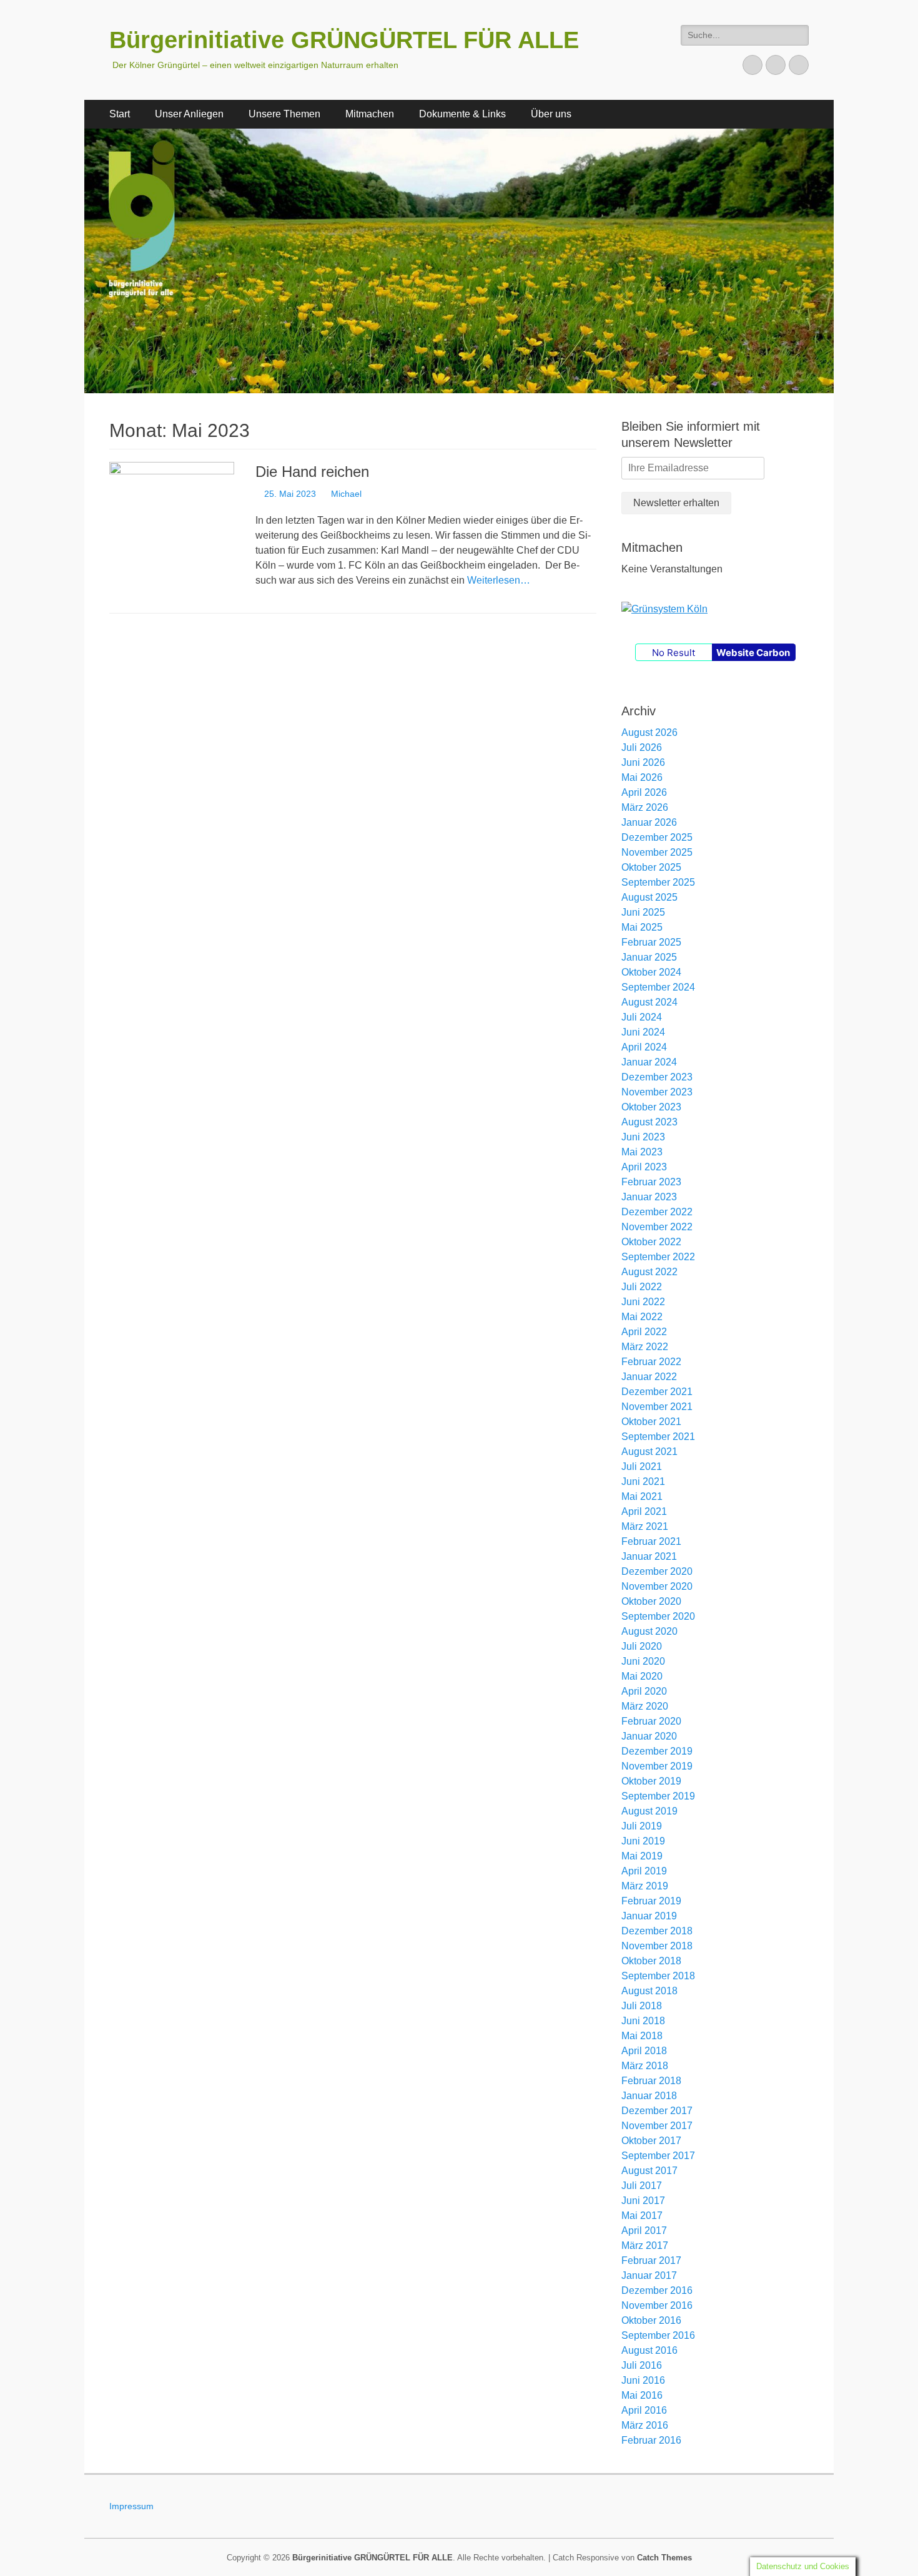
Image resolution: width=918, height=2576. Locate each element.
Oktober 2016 (651, 2320)
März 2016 (645, 2425)
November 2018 (657, 1946)
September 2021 (658, 1437)
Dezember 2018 (657, 1931)
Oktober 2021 (651, 1422)
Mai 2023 (642, 1152)
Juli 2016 (642, 2365)
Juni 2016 (643, 2380)
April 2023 (644, 1167)
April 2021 (644, 1511)
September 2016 (658, 2335)
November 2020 (657, 1586)
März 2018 (645, 2066)
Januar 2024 (649, 1062)
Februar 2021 (651, 1541)
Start (120, 114)
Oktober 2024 (651, 972)
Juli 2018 (642, 2006)
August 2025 (649, 897)
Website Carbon (753, 653)
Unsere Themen (284, 114)
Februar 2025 (651, 942)
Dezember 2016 (657, 2290)
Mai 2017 (642, 2216)
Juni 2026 (643, 762)
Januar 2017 (649, 2275)
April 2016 (644, 2410)
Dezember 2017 (657, 2111)
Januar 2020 (649, 1736)
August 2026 (649, 732)
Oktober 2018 (651, 1961)
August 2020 (649, 1631)
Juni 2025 (643, 912)
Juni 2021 (643, 1481)
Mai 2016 (642, 2395)
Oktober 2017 (651, 2141)
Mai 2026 (642, 777)
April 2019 (644, 1871)
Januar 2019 (649, 1916)
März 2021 (645, 1526)
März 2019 (645, 1886)
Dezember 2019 (657, 1751)
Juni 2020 (643, 1661)
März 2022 (645, 1347)
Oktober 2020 (651, 1601)
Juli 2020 (642, 1646)
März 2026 (645, 807)
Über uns (551, 114)
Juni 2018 (643, 2021)
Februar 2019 (651, 1901)
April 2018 (644, 2051)
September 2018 (658, 1976)
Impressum (131, 2506)
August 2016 (649, 2350)
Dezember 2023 (657, 1077)
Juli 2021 (642, 1467)
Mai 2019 (642, 1856)
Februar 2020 (651, 1721)
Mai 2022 (642, 1317)
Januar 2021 (649, 1556)
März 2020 (645, 1706)
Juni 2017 (643, 2201)
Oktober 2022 (651, 1242)
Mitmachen (370, 114)
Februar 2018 (651, 2081)
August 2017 (649, 2171)
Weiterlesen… (499, 580)
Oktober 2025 (651, 867)
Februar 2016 (651, 2440)
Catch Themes (664, 2558)
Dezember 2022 (657, 1212)
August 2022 (649, 1272)
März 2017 (645, 2245)
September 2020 (658, 1616)
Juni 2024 (643, 1032)
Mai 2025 (642, 927)
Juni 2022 (643, 1302)
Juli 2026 (642, 747)
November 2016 (657, 2305)
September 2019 (658, 1796)
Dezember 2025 (657, 837)
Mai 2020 (642, 1676)
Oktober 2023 (651, 1107)
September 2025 (658, 882)
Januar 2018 (649, 2096)
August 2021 (649, 1452)
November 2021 (657, 1407)
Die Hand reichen (312, 472)
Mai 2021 (642, 1496)
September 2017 (658, 2156)
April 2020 (644, 1691)
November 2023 (657, 1092)
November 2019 (657, 1766)
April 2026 (644, 792)
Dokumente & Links (462, 114)
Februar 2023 (651, 1182)
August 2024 (649, 1002)
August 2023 (649, 1122)
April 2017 (644, 2231)
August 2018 (649, 1991)
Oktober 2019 (651, 1781)
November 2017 (657, 2126)
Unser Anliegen (189, 114)
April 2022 (644, 1332)
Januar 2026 (649, 822)
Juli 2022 (642, 1287)
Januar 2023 (649, 1197)
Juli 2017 (642, 2186)
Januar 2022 (649, 1377)
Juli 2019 (642, 1826)
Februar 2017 (651, 2260)
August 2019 (649, 1811)
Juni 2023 (643, 1137)
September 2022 (658, 1257)
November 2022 (657, 1227)
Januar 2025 (649, 957)
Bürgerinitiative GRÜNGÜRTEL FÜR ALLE (344, 40)
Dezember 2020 (657, 1571)
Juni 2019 (643, 1841)
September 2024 (658, 987)
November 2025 (657, 852)
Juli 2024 (642, 1017)
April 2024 (644, 1047)
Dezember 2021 (657, 1392)
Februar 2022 (651, 1362)
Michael (346, 494)
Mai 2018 (642, 2036)
